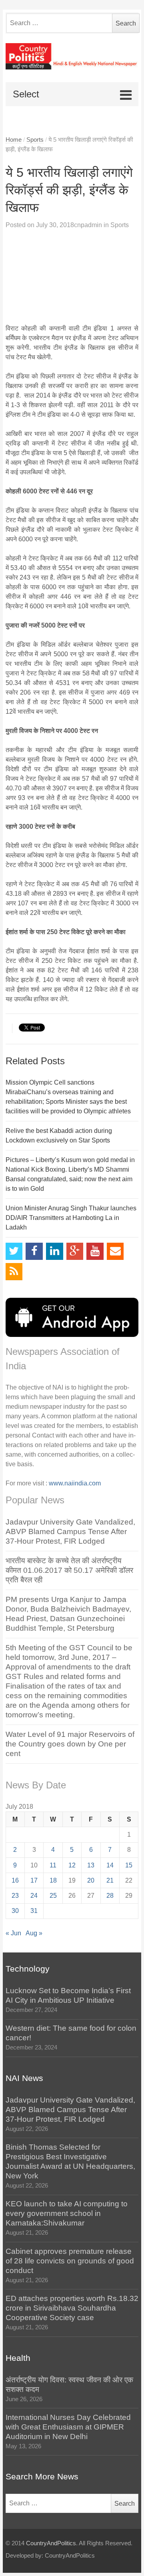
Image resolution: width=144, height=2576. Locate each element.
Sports (35, 140)
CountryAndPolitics (51, 2543)
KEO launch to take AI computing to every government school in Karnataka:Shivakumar (67, 2213)
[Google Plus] (75, 1251)
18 (53, 1880)
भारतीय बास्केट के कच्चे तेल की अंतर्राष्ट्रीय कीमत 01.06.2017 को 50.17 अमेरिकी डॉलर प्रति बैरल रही (69, 1570)
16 (15, 1880)
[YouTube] (95, 1251)
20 (91, 1880)
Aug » (34, 1933)
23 (15, 1896)
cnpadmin (88, 225)
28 (110, 1896)
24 (34, 1896)
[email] (115, 1251)
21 (110, 1880)
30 (15, 1911)
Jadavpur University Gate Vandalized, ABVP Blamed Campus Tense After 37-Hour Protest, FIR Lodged (70, 1532)
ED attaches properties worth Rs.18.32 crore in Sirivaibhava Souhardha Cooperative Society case (72, 2308)
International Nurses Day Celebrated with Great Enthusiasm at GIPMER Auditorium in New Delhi (68, 2427)
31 (34, 1911)
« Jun (13, 1933)
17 (34, 1880)
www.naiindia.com (75, 1483)
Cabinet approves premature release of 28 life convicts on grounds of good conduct (70, 2261)
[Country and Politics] (72, 56)
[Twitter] (14, 1251)
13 (91, 1865)
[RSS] (14, 1272)
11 (53, 1865)
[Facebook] (34, 1251)
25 (53, 1896)
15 (129, 1865)
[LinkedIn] (55, 1251)
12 (72, 1865)
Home (14, 140)
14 (110, 1865)
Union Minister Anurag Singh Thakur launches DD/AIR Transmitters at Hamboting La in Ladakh (71, 1218)
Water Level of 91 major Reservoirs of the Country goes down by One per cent (70, 1744)
